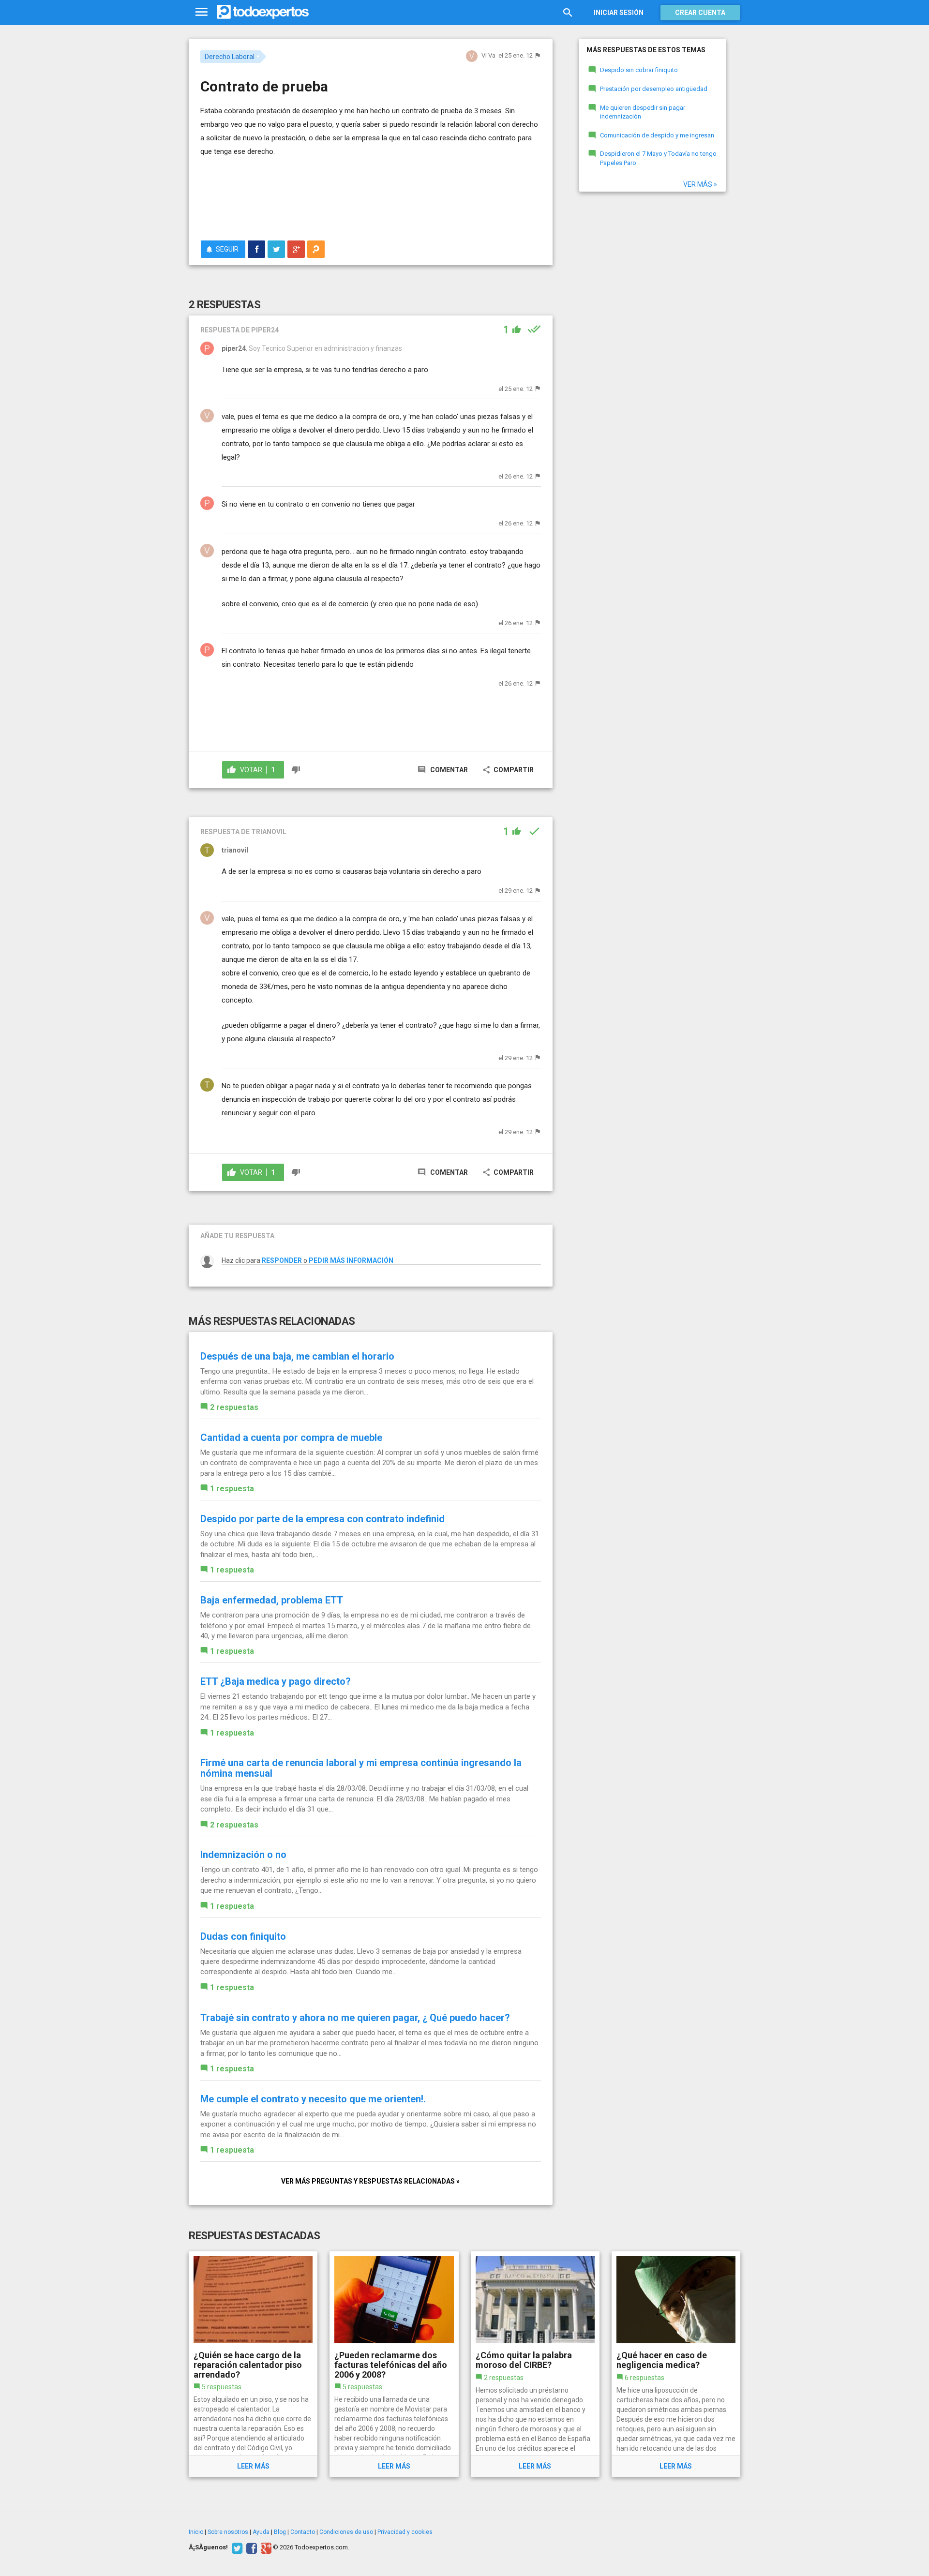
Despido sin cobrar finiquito (639, 70)
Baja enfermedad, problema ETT (272, 1600)
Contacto (303, 2532)
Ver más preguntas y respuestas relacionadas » (370, 2181)
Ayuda (261, 2532)
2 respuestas (234, 1407)
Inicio (196, 2532)
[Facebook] (250, 2547)
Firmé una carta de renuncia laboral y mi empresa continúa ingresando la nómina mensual (361, 1768)
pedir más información (351, 1260)
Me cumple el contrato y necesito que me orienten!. (313, 2099)
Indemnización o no (243, 1855)
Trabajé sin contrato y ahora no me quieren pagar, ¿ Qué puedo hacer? (355, 2018)
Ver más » (700, 184)
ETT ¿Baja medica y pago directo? (276, 1681)
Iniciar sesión (619, 13)
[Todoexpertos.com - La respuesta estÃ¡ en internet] (263, 12)
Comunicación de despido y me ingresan (657, 135)
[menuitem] (256, 249)
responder (282, 1260)
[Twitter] (236, 2547)
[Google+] (265, 2547)
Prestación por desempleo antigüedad (654, 89)
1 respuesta (232, 1489)
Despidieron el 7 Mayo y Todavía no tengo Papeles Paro (658, 158)
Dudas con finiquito (243, 1936)
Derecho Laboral (230, 57)
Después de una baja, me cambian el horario (297, 1356)
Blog (280, 2532)
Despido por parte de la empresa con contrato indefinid (322, 1519)
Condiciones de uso (346, 2532)
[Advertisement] (371, 199)
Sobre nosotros (228, 2532)
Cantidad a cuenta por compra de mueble (291, 1438)
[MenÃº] (202, 12)
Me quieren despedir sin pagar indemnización (643, 112)
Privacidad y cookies (405, 2532)
